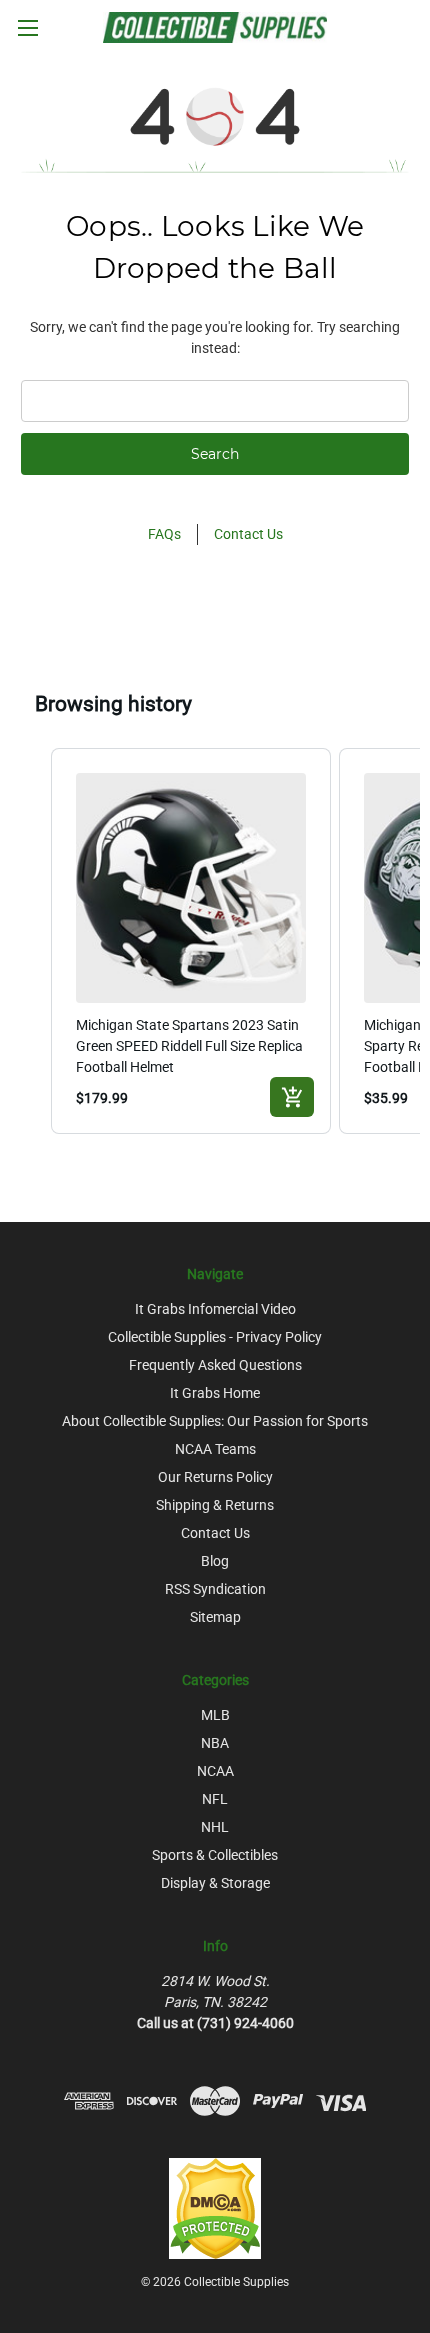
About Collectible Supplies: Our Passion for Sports (215, 1421)
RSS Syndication (215, 1589)
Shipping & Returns (215, 1505)
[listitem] (191, 941)
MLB (215, 1715)
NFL (215, 1799)
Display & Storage (215, 1883)
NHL (215, 1827)
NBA (215, 1743)
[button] (31, 941)
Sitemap (215, 1617)
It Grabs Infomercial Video (215, 1309)
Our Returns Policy (215, 1477)
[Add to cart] (292, 1097)
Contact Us (248, 534)
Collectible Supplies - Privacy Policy (215, 1337)
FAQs (164, 534)
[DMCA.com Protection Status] (215, 2208)
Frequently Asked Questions (215, 1365)
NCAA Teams (215, 1449)
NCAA (215, 1771)
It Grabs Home (215, 1393)
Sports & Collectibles (215, 1855)
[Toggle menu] (27, 27)
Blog (215, 1561)
